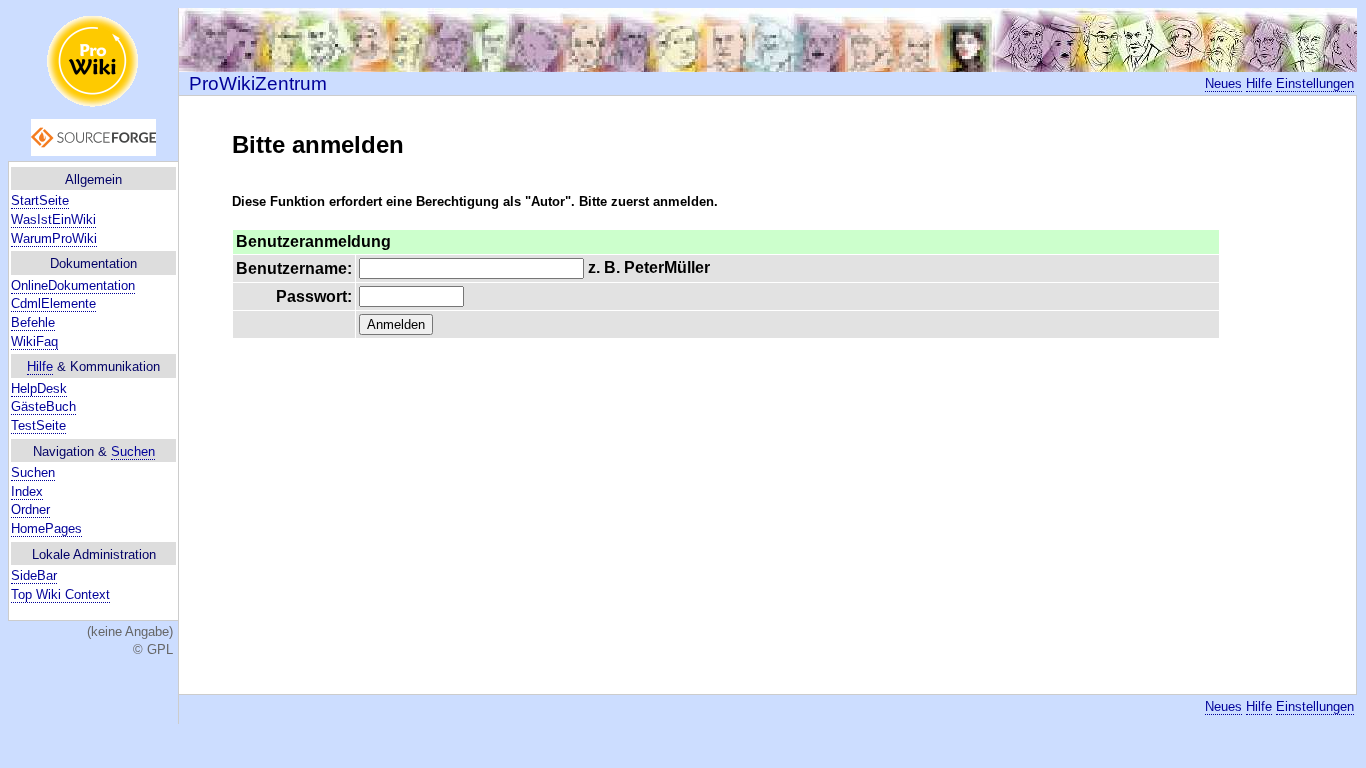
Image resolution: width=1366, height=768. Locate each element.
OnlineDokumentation (73, 285)
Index (27, 491)
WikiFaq (34, 341)
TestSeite (38, 425)
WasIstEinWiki (53, 219)
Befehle (33, 322)
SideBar (34, 575)
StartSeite (40, 200)
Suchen (133, 451)
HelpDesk (39, 388)
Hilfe (40, 366)
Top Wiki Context (60, 594)
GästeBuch (43, 406)
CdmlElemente (53, 303)
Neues (1223, 83)
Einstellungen (1315, 83)
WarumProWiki (54, 238)
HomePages (46, 528)
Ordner (30, 509)
